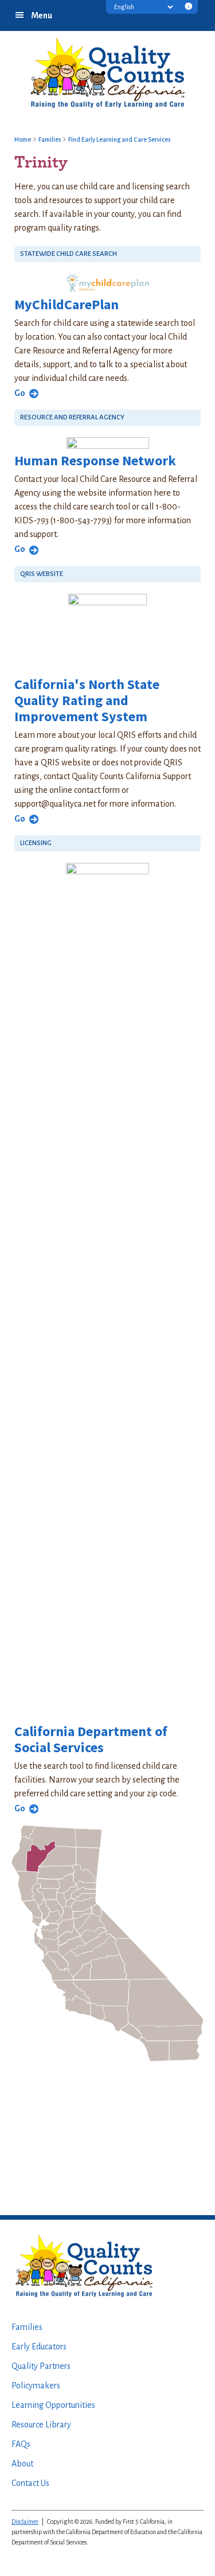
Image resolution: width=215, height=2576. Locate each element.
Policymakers (36, 2386)
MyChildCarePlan (67, 304)
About (22, 2464)
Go (20, 393)
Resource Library (41, 2425)
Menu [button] (42, 15)
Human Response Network (95, 460)
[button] (189, 8)
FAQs (21, 2444)
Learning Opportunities (53, 2405)
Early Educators (39, 2347)
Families (27, 2327)
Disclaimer (25, 2521)
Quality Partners (41, 2366)
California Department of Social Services (91, 1739)
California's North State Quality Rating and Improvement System (87, 700)
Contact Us (30, 2483)
